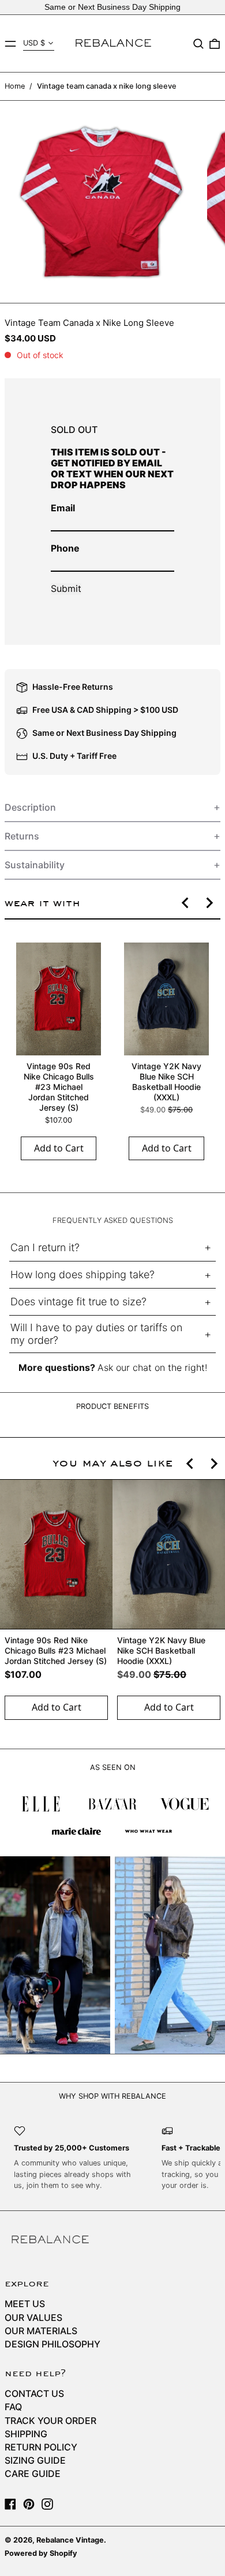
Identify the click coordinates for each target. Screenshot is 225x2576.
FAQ (13, 2407)
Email (63, 508)
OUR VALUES (33, 2317)
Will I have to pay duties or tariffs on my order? (96, 1334)
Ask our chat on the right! (152, 1367)
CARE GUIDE (33, 2474)
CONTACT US (34, 2393)
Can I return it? (45, 1247)
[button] (198, 44)
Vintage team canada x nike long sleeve (107, 86)
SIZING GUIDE (35, 2460)
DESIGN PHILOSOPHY (52, 2344)
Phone (65, 548)
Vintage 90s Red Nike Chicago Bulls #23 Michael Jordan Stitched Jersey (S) (59, 1087)
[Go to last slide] (186, 903)
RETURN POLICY (41, 2447)
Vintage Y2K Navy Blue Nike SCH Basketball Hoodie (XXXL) (166, 1082)
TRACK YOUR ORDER (50, 2421)
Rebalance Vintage (70, 2540)
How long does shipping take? (82, 1274)
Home (15, 86)
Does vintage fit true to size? (78, 1302)
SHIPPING (26, 2434)
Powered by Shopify (41, 2553)
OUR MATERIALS (41, 2331)
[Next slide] (209, 903)
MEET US (25, 2304)
